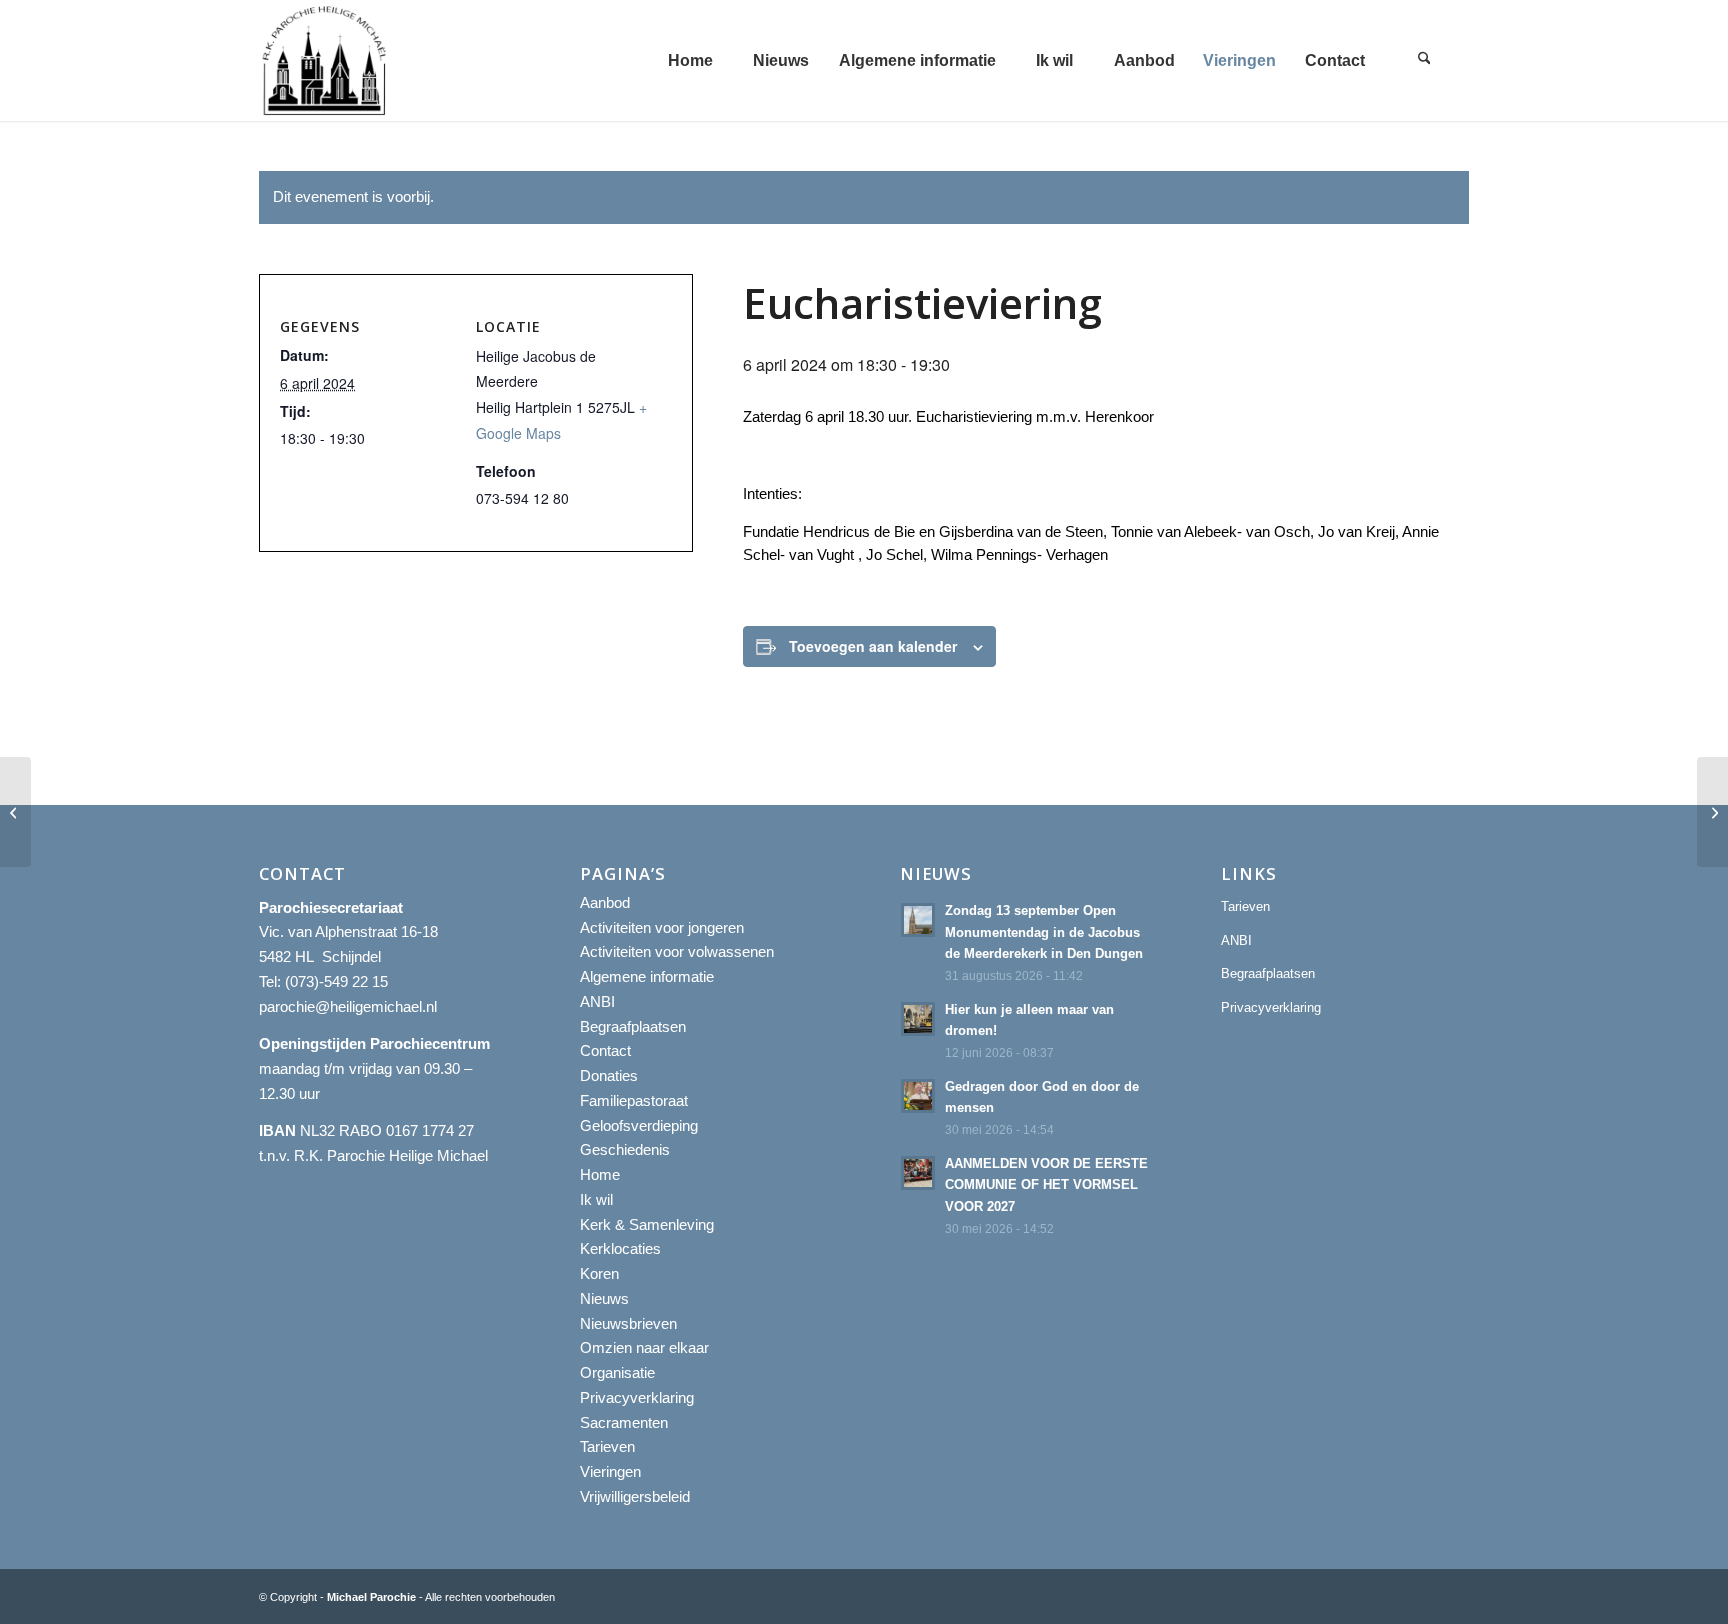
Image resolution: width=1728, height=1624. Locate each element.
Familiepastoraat (634, 1100)
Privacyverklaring (637, 1397)
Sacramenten (624, 1422)
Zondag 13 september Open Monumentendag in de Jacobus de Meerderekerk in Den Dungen (1044, 932)
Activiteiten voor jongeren (662, 927)
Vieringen (610, 1471)
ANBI (597, 1001)
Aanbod (605, 902)
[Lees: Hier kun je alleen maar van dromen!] (918, 1019)
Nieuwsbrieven (628, 1323)
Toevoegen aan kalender (873, 646)
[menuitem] (690, 60)
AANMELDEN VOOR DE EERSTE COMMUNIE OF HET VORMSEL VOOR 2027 (1046, 1185)
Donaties (609, 1075)
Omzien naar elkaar (644, 1347)
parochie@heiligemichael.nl (348, 1006)
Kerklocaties (620, 1248)
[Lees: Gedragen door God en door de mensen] (918, 1096)
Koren (599, 1273)
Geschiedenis (625, 1149)
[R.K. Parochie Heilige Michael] (325, 60)
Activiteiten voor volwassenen (677, 951)
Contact (605, 1050)
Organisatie (617, 1372)
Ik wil (596, 1199)
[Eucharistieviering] (15, 812)
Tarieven (607, 1446)
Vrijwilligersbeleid (635, 1496)
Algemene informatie (647, 976)
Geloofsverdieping (639, 1125)
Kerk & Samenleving (647, 1224)
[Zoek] (1424, 60)
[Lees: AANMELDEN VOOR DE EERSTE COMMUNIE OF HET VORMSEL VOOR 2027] (918, 1173)
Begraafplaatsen (633, 1026)
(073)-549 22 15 (336, 981)
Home (600, 1174)
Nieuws (604, 1298)
